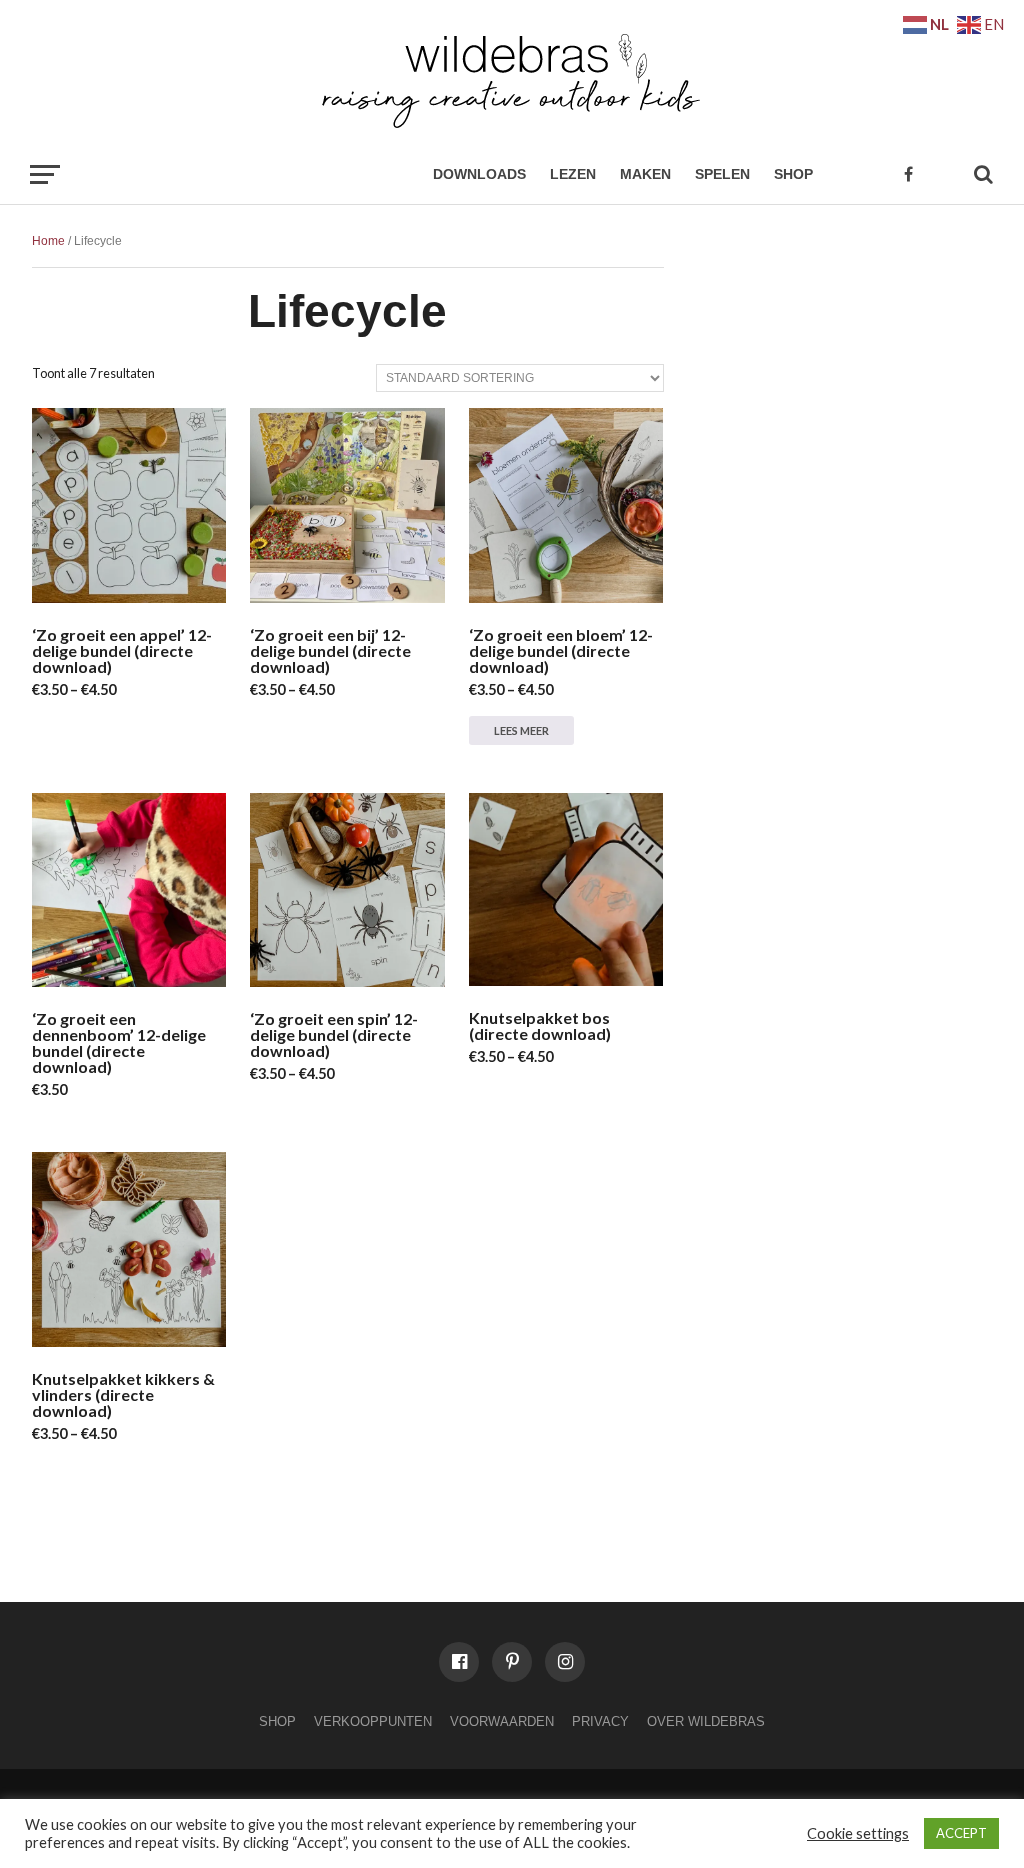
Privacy (600, 1721)
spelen (722, 174)
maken (645, 174)
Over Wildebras (706, 1721)
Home (48, 241)
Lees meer (521, 730)
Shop (793, 174)
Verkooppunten (373, 1721)
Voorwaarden (502, 1721)
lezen (573, 174)
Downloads (479, 174)
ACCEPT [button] (961, 1833)
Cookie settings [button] (858, 1833)
